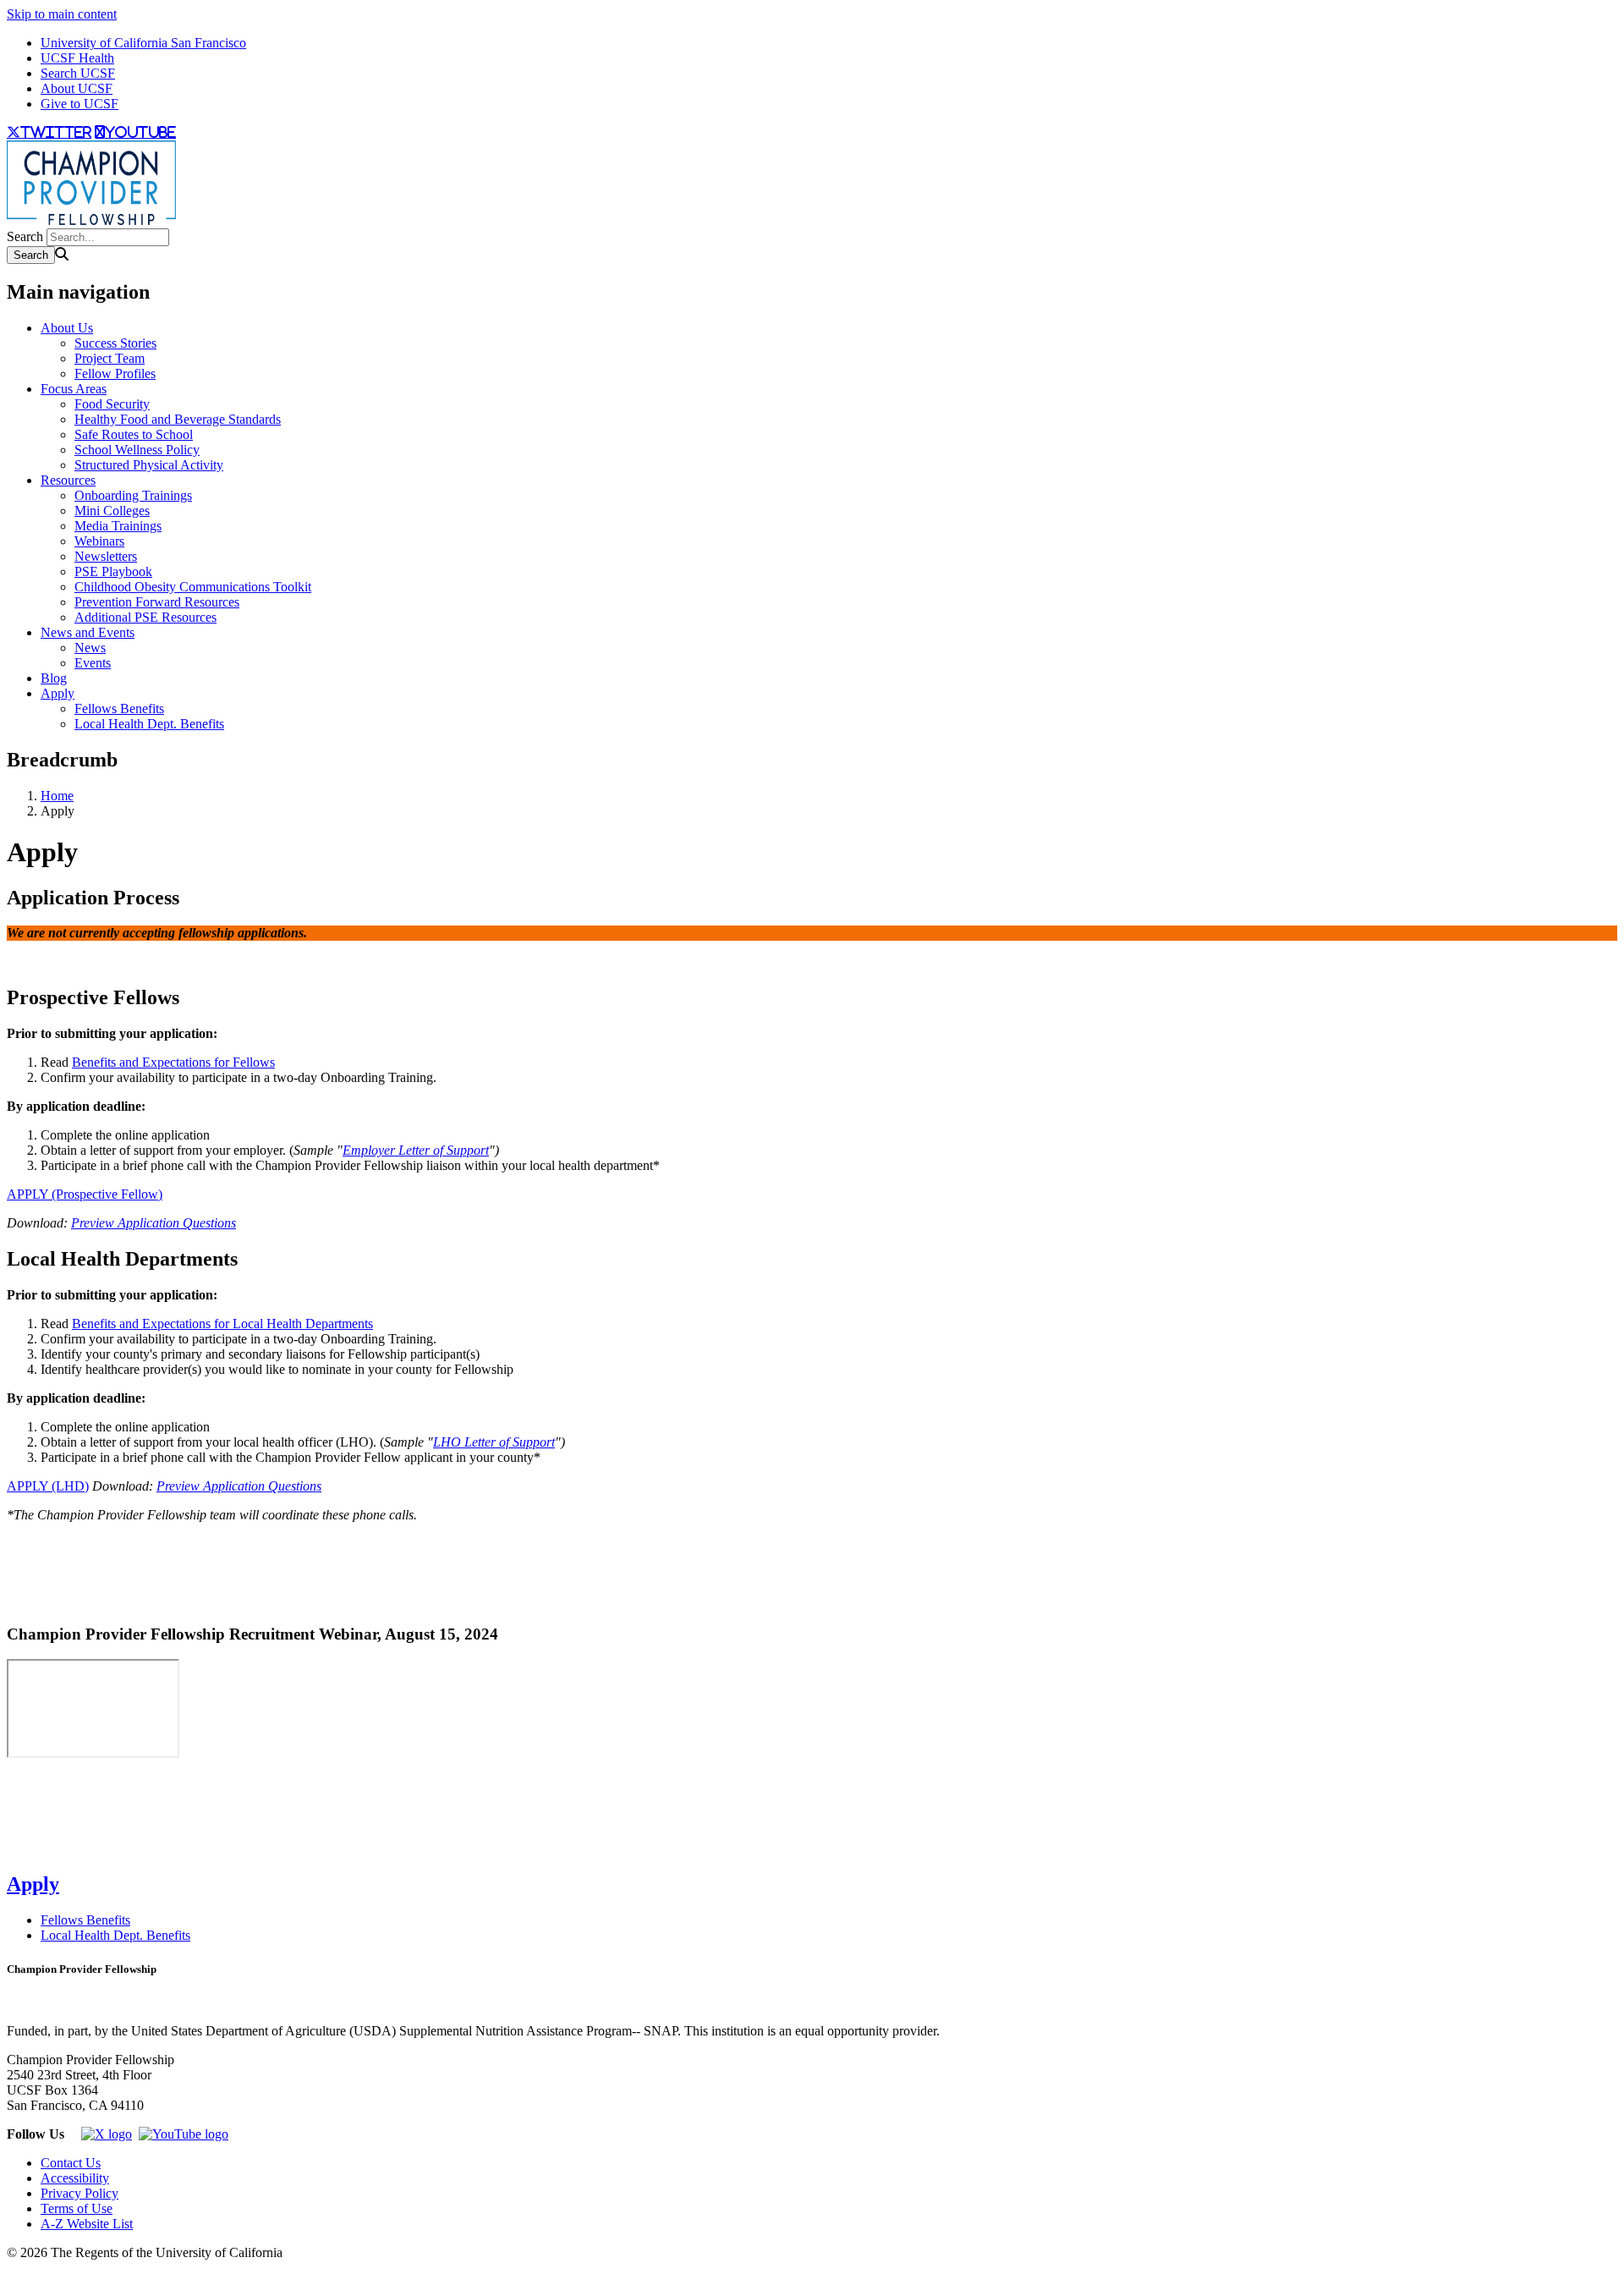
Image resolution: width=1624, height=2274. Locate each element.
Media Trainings (118, 526)
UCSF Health (77, 58)
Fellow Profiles (115, 374)
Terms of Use (77, 2208)
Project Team (110, 358)
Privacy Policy (80, 2193)
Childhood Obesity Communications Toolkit (193, 587)
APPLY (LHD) (48, 1486)
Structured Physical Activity (149, 465)
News (90, 648)
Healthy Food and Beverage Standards (178, 419)
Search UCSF (78, 73)
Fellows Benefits (119, 709)
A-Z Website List (87, 2224)
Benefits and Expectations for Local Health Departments (222, 1324)
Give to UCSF (80, 104)
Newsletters (106, 556)
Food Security (112, 404)
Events (93, 663)
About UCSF (77, 88)
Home (57, 796)
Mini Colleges (112, 511)
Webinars (99, 541)
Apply (58, 693)
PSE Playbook (113, 571)
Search (25, 236)
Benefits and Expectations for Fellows (173, 1062)
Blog (54, 678)
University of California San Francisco (143, 43)
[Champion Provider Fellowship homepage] (91, 220)
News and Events (88, 632)
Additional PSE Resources (145, 617)
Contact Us (71, 2163)
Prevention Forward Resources (157, 602)
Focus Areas (74, 389)
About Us (67, 328)
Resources (68, 480)
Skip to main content (62, 14)
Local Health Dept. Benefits (149, 724)
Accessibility (75, 2178)
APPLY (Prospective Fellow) (85, 1194)
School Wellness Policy (137, 450)
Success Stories (115, 343)
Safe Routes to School (134, 434)
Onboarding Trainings (133, 495)
